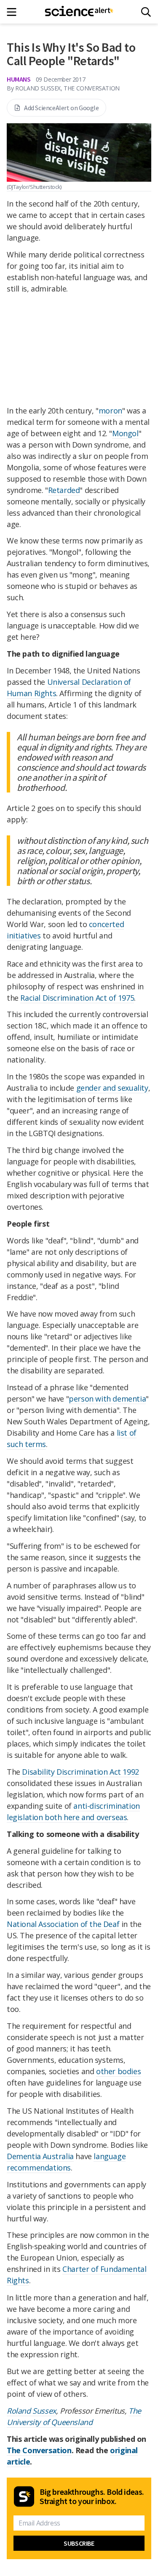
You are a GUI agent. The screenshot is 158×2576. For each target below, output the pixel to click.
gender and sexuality (112, 1088)
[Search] (146, 12)
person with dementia (107, 1399)
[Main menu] (14, 12)
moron (110, 411)
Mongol (125, 433)
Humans (19, 79)
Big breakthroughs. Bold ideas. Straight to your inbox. (92, 2496)
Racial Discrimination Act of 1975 (77, 998)
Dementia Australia (40, 2156)
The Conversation (39, 2450)
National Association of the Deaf (63, 1924)
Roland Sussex (31, 2411)
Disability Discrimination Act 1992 (80, 1772)
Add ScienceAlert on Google (62, 108)
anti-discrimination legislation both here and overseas (73, 1811)
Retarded (64, 490)
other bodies (118, 2071)
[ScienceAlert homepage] (79, 12)
